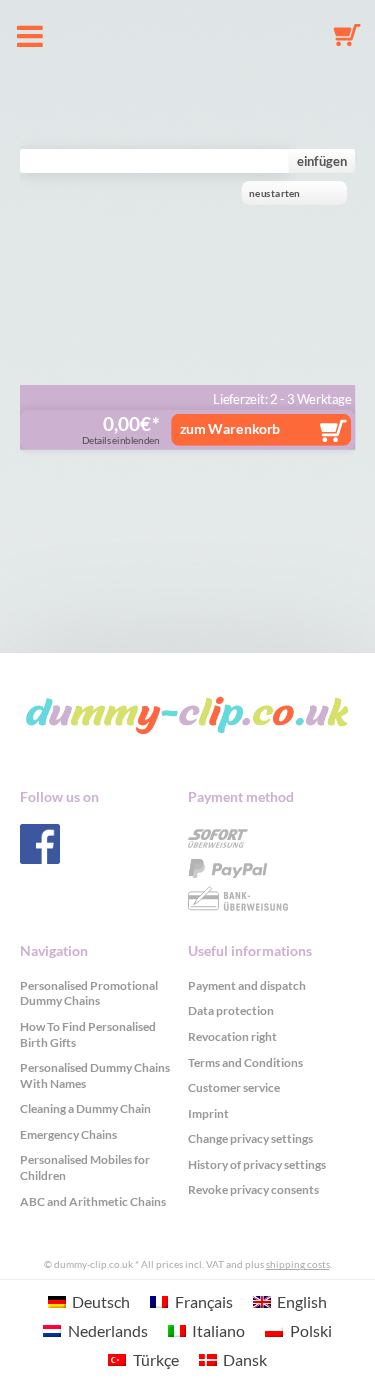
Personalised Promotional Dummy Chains (89, 993)
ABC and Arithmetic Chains (93, 1201)
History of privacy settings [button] (257, 1164)
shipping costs (298, 1264)
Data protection (231, 1010)
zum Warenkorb (230, 428)
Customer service (234, 1087)
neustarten (274, 193)
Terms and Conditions (245, 1062)
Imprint (208, 1113)
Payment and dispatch (247, 985)
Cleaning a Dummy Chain (85, 1108)
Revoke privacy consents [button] (253, 1189)
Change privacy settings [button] (250, 1138)
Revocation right (232, 1036)
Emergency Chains (68, 1134)
